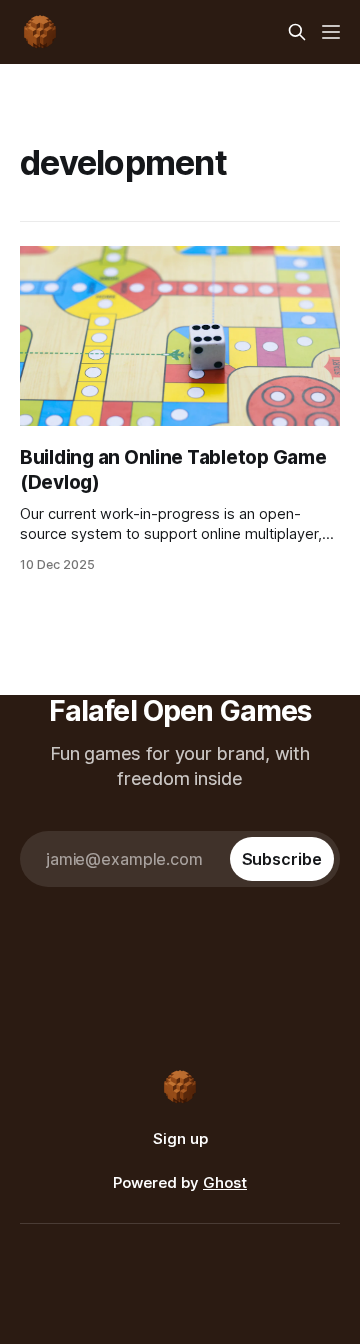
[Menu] (331, 32)
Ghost (225, 1182)
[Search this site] (297, 32)
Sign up (180, 1138)
